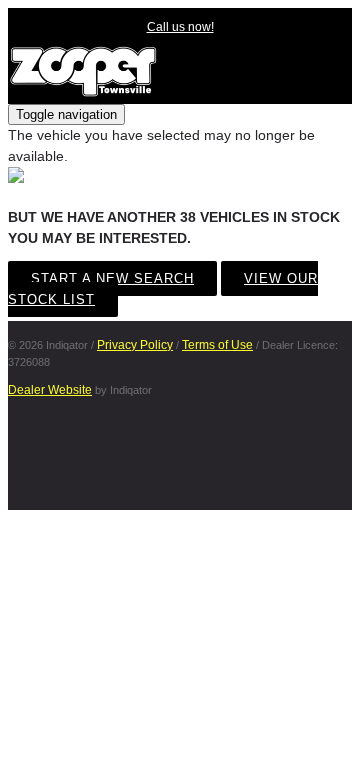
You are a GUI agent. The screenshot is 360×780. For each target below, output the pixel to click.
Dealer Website (50, 390)
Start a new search (112, 278)
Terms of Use (217, 345)
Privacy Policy (135, 345)
